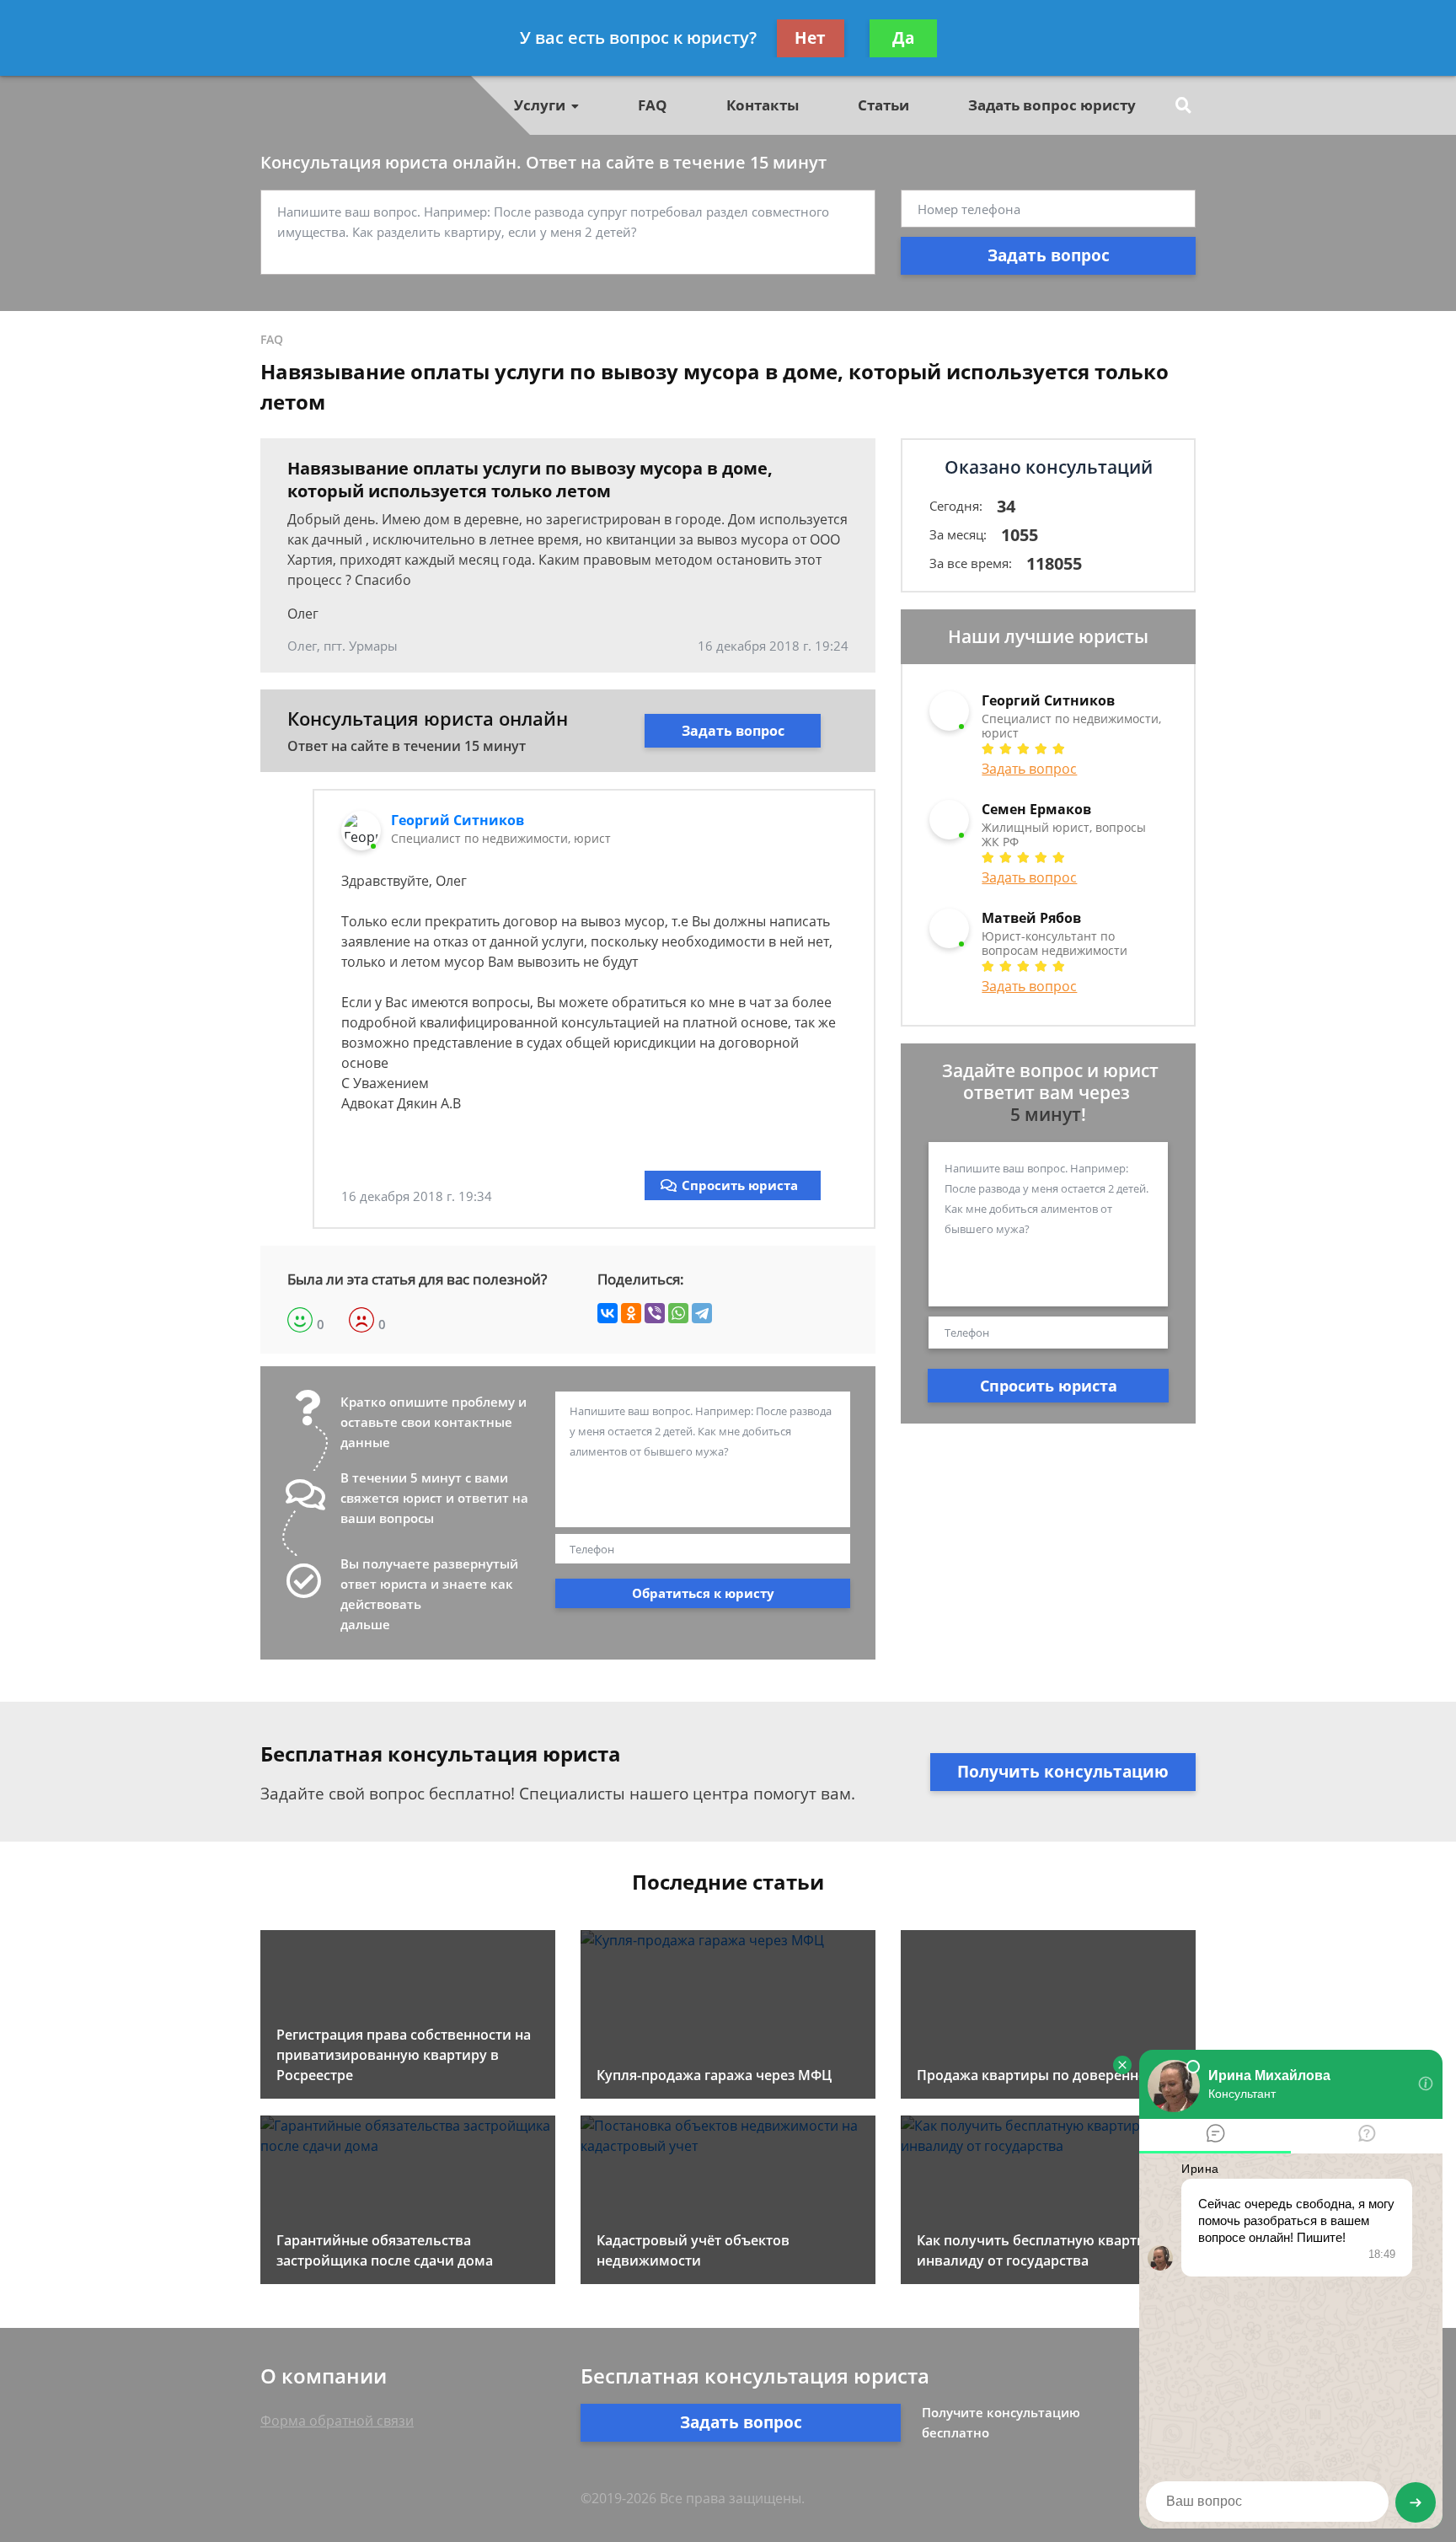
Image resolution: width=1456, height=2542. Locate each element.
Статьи (883, 105)
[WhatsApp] (678, 1313)
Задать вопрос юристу (1052, 105)
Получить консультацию (1063, 1772)
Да (903, 38)
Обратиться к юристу (703, 1593)
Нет (810, 38)
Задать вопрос (1049, 255)
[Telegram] (702, 1313)
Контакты (763, 105)
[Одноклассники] (631, 1313)
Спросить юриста (740, 1185)
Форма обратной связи (337, 2421)
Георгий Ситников (458, 820)
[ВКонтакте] (608, 1313)
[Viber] (655, 1313)
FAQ (653, 105)
